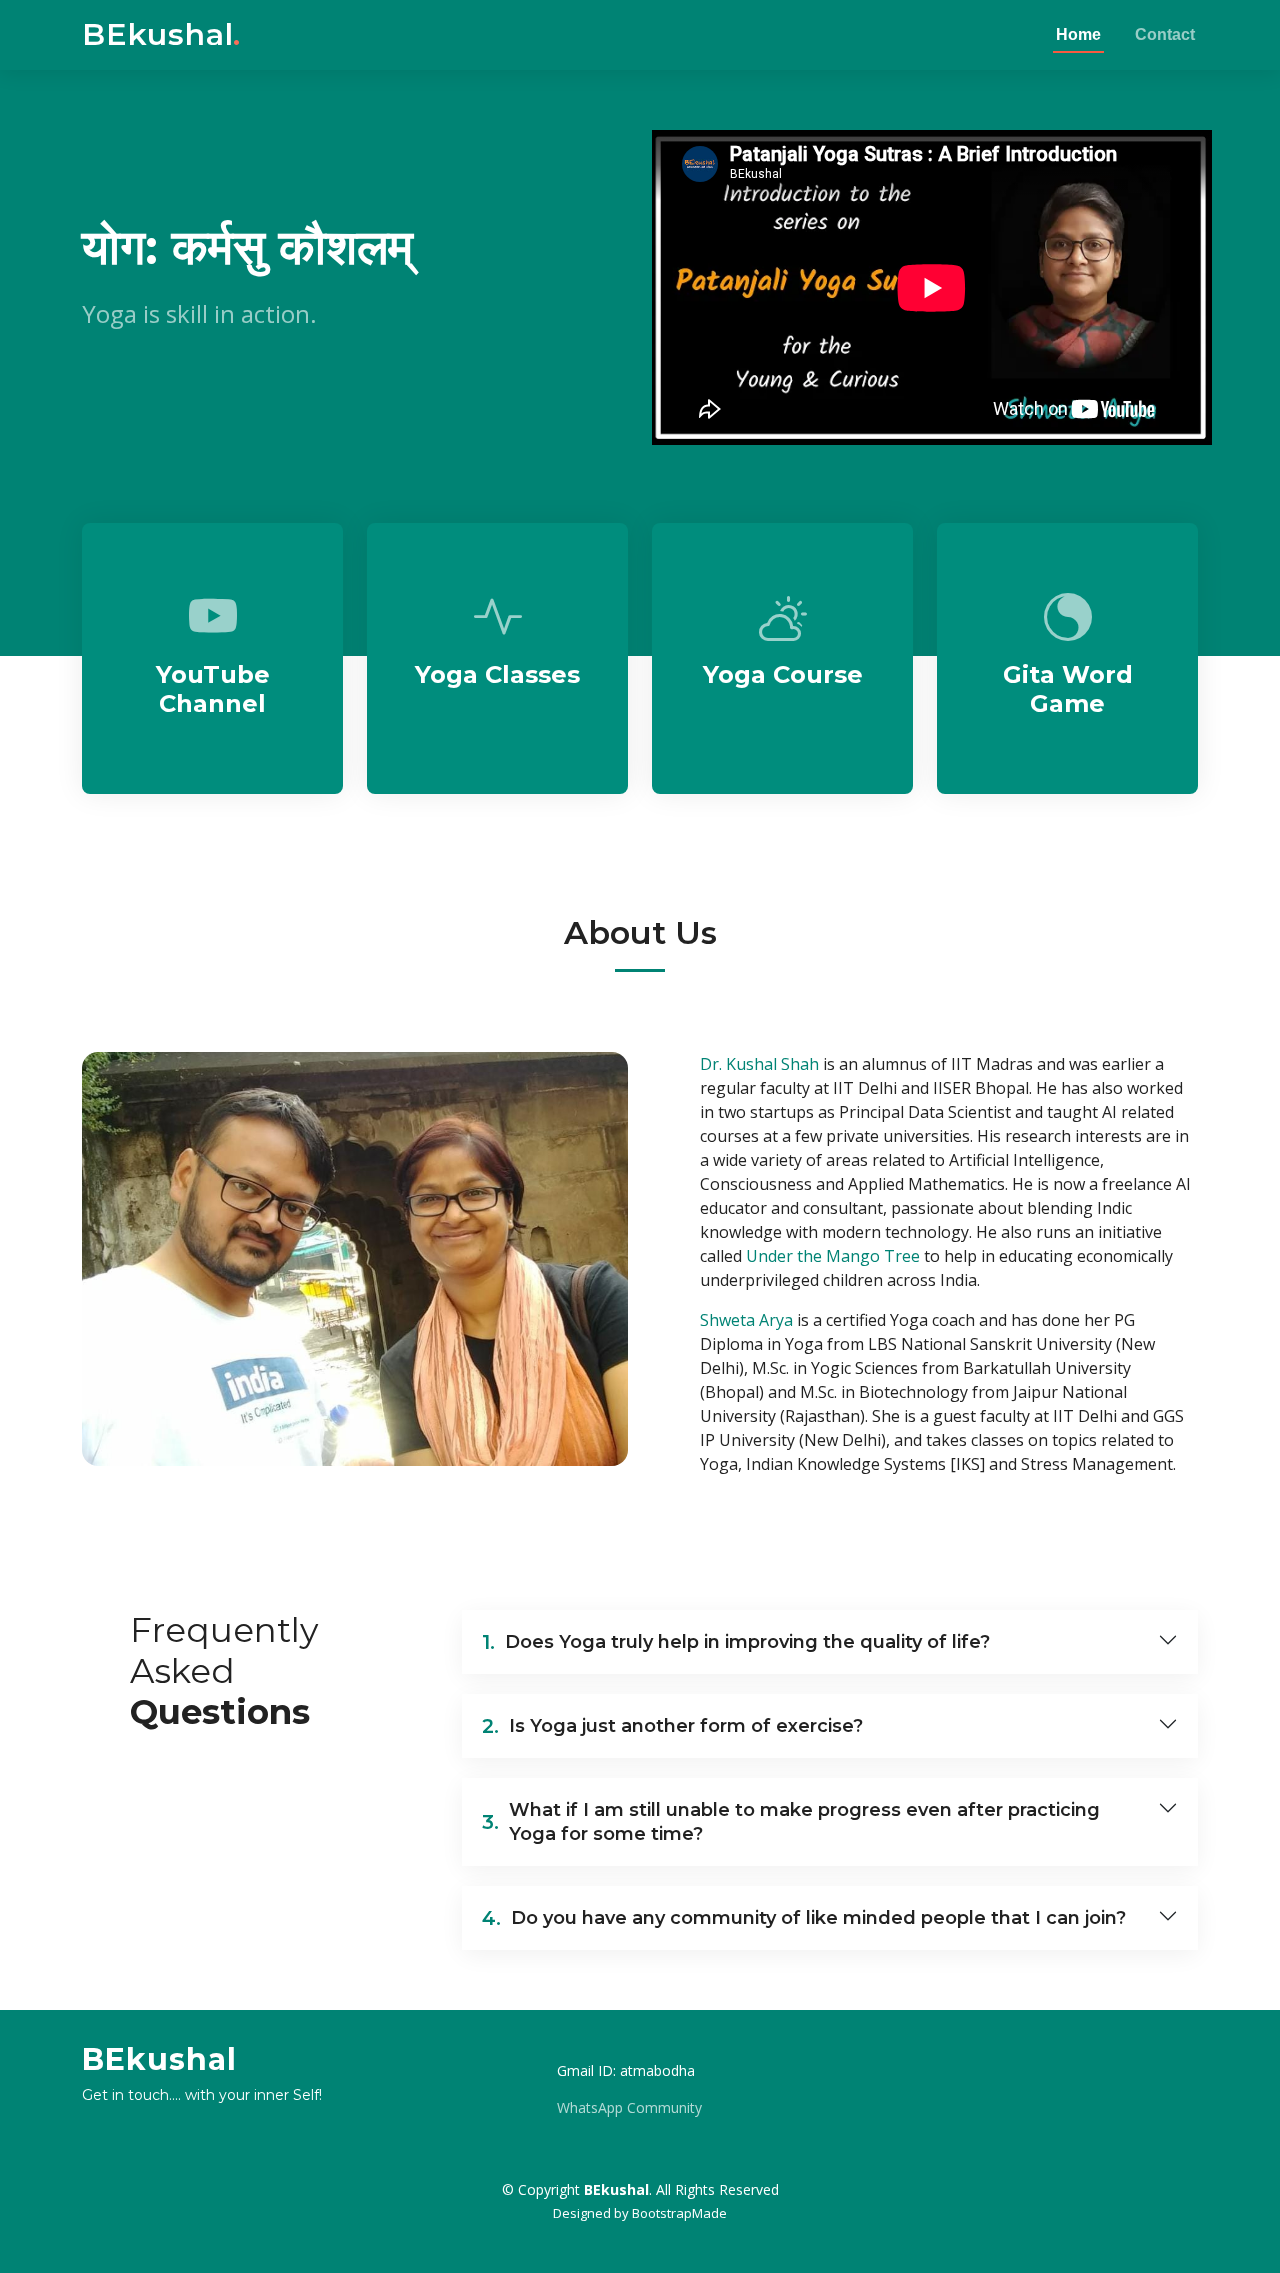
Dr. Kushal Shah (759, 1064)
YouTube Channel (213, 689)
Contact (1165, 34)
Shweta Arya (746, 1320)
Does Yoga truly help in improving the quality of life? (736, 1642)
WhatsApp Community (629, 2108)
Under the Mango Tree (833, 1256)
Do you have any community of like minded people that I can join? (804, 1918)
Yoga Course (783, 674)
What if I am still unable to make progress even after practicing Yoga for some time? (791, 1822)
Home (1078, 34)
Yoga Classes (497, 674)
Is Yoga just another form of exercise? (672, 1726)
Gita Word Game (1068, 689)
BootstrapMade (679, 2213)
